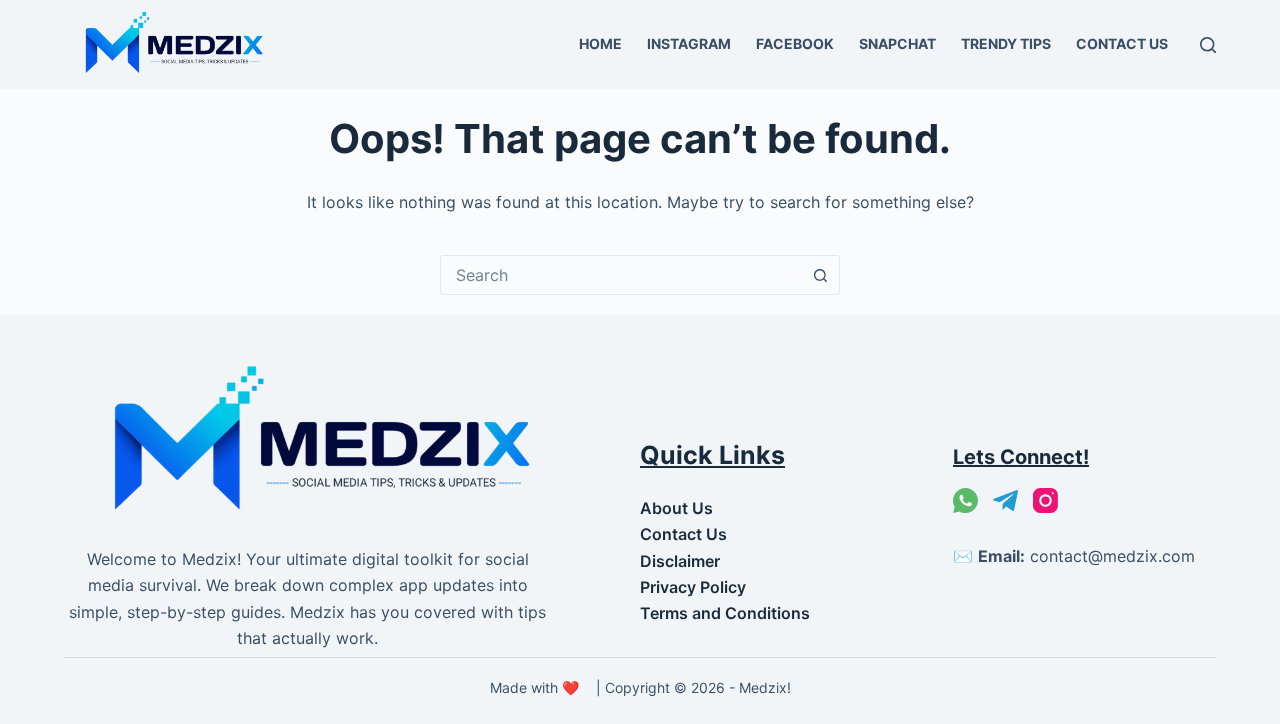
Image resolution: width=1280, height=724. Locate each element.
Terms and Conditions (725, 613)
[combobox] (621, 275)
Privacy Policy (693, 587)
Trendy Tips (1006, 43)
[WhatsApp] (965, 500)
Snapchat (897, 43)
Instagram (689, 43)
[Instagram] (1045, 500)
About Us (676, 508)
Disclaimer (680, 561)
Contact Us (1122, 43)
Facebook (795, 43)
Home (600, 43)
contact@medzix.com (1112, 556)
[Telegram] (1005, 500)
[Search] (1208, 45)
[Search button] (820, 275)
